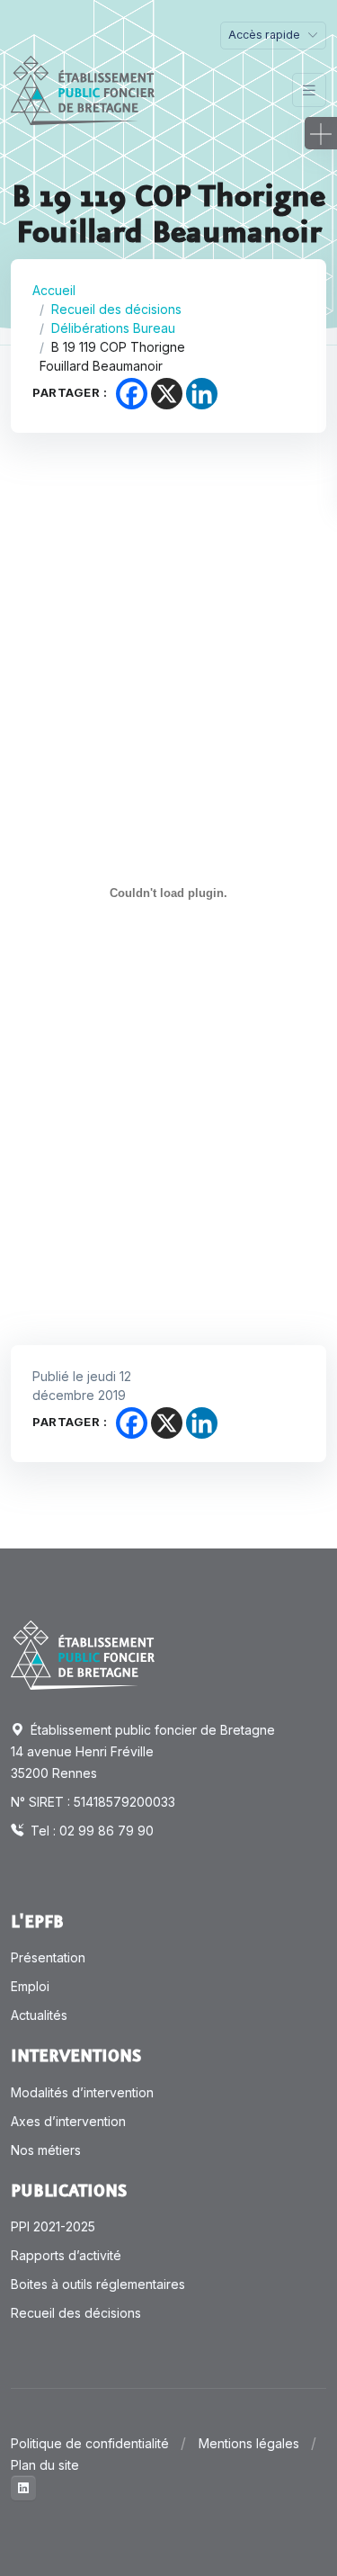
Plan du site (45, 2465)
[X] (167, 394)
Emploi (30, 1986)
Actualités (39, 2015)
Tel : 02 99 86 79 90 (90, 1831)
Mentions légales (249, 2443)
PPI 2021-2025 (53, 2226)
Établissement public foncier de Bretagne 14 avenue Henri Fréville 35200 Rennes (143, 1751)
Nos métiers (46, 2150)
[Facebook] (132, 394)
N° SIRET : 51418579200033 (93, 1802)
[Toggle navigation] (309, 90)
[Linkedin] (202, 394)
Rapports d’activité (66, 2255)
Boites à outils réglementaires (98, 2284)
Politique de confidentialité (90, 2443)
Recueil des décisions (116, 309)
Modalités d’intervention (82, 2092)
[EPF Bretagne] (83, 90)
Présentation (48, 1957)
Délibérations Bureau (113, 328)
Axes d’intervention (68, 2121)
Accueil (54, 290)
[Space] (83, 1654)
